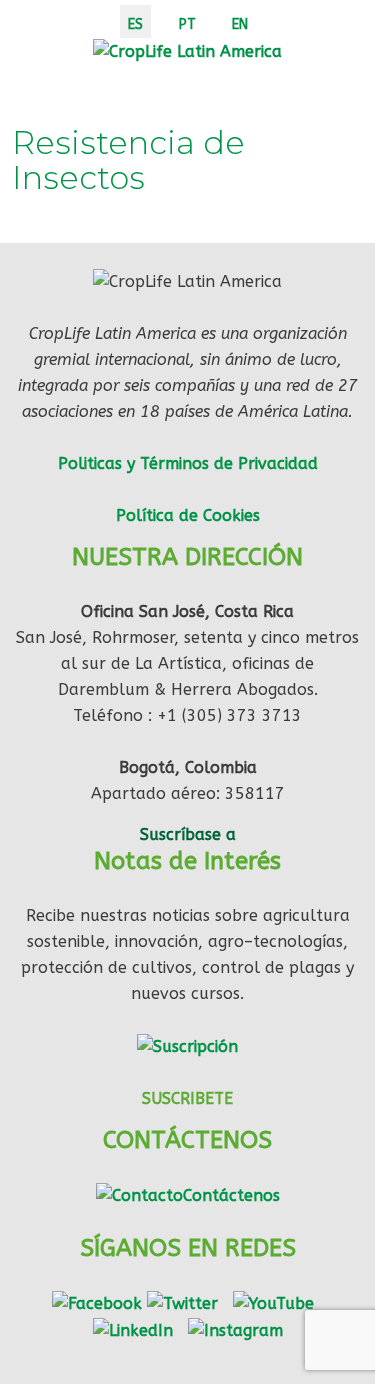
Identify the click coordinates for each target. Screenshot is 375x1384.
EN (240, 24)
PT (187, 24)
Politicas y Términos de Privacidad (188, 463)
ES (135, 24)
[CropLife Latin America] (187, 50)
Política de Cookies (188, 515)
